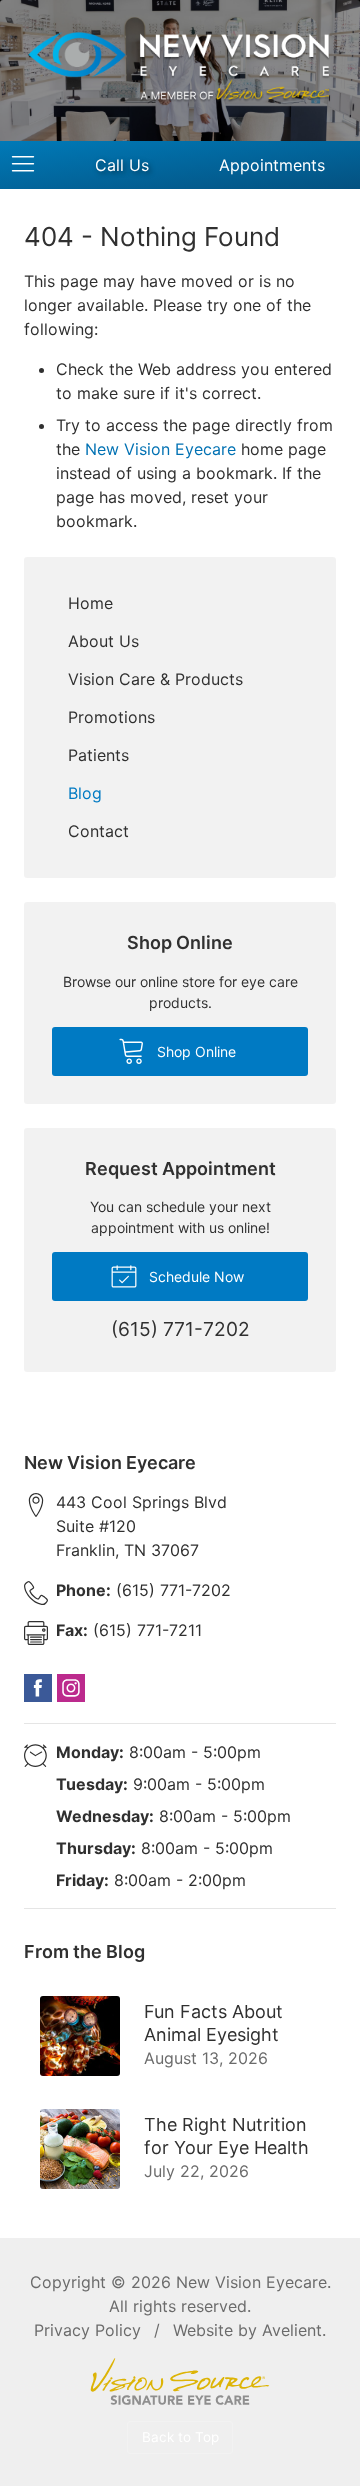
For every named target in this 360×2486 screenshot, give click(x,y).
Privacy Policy (87, 2330)
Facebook (38, 1688)
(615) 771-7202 (143, 1590)
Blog (85, 793)
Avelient (292, 2330)
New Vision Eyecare (160, 449)
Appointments (272, 165)
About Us (103, 641)
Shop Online (194, 1051)
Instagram (71, 1688)
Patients (98, 755)
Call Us (122, 165)
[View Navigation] (30, 165)
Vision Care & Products (155, 679)
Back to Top (180, 2437)
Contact (98, 831)
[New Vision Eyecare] (180, 67)
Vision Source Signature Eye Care (180, 2381)
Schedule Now (194, 1276)
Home (90, 603)
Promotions (111, 717)
